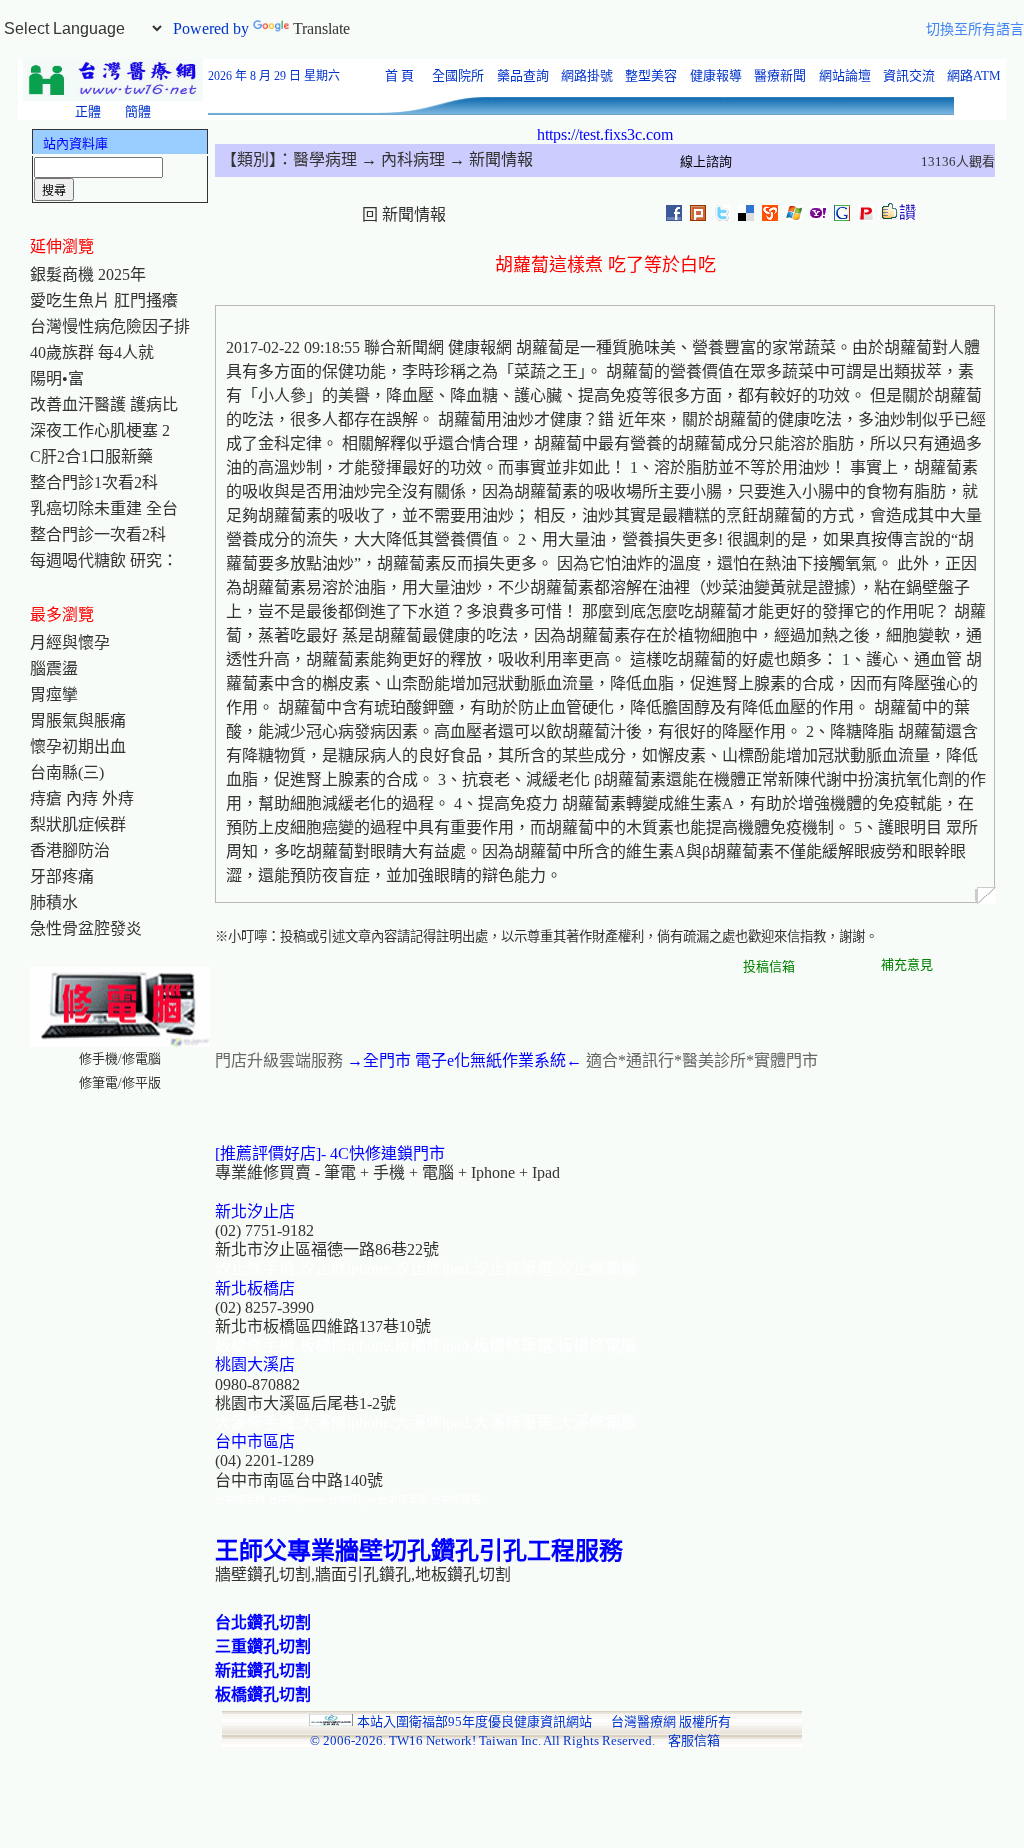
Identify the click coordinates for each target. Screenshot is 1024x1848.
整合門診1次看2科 (94, 482)
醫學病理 (325, 159)
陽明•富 (57, 378)
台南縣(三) (67, 772)
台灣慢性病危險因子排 (110, 326)
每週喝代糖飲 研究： (104, 560)
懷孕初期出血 (78, 746)
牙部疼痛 (62, 876)
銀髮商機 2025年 (88, 274)
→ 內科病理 (401, 159)
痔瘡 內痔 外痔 (82, 798)
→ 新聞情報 (489, 159)
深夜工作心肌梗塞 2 (100, 430)
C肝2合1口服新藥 (91, 456)
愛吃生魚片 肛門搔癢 (104, 300)
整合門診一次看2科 (98, 534)
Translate (321, 28)
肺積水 (54, 902)
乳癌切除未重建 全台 (104, 508)
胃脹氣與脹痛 (78, 720)
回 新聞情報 (404, 214)
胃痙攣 (54, 694)
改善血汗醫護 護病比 (104, 404)
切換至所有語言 (975, 29)
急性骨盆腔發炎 (86, 928)
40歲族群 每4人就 (92, 352)
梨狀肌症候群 (78, 824)
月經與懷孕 (70, 642)
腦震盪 (54, 668)
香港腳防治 (70, 850)
